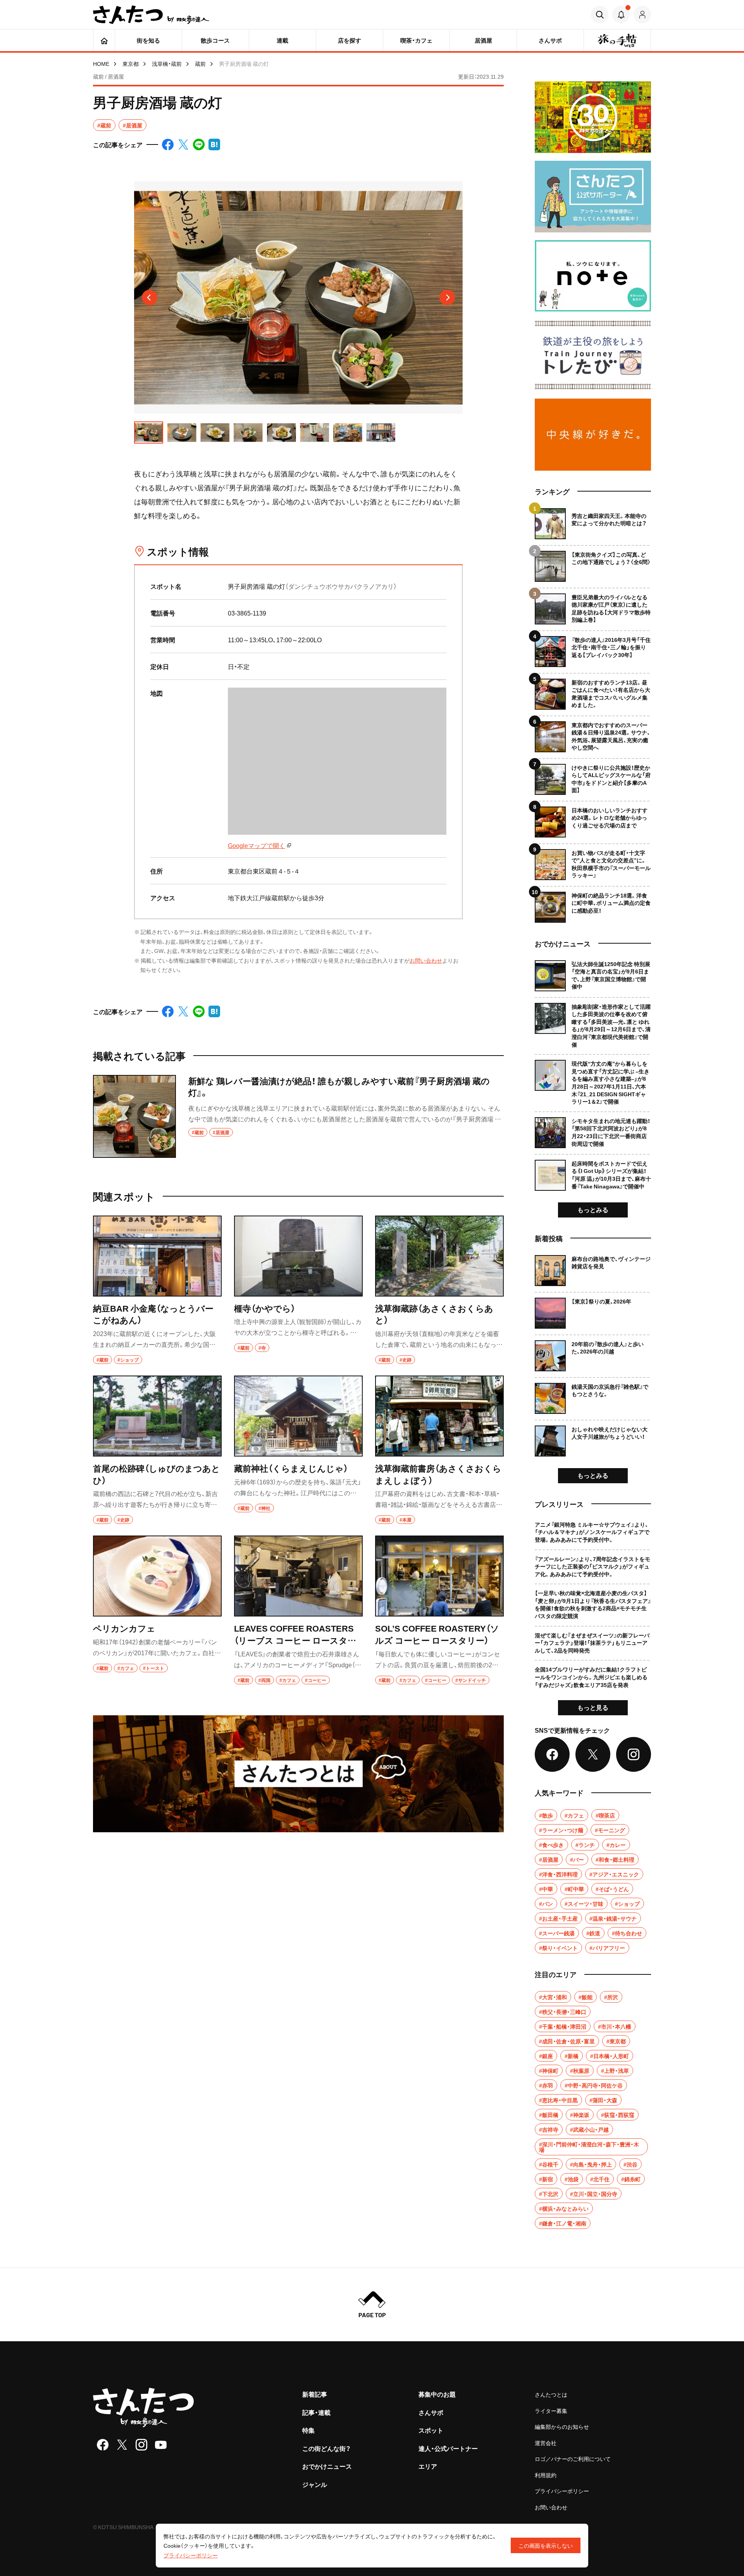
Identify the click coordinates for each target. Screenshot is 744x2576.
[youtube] (161, 2445)
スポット (431, 2430)
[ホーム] (104, 40)
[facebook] (103, 2445)
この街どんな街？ (326, 2448)
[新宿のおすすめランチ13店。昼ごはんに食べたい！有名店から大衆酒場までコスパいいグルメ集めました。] (593, 691)
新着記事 (315, 2394)
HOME (101, 64)
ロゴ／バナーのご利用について (573, 2459)
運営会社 (546, 2443)
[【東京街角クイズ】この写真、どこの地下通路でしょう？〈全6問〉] (593, 563)
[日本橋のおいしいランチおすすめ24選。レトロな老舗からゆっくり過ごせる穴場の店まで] (593, 819)
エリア (428, 2466)
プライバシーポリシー (562, 2491)
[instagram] (141, 2445)
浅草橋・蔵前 (167, 64)
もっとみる (593, 1209)
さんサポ (431, 2412)
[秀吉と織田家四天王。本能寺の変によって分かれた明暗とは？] (593, 524)
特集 (308, 2430)
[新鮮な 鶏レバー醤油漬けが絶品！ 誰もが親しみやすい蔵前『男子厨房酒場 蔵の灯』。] (298, 1116)
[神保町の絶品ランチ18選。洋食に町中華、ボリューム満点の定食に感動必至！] (593, 904)
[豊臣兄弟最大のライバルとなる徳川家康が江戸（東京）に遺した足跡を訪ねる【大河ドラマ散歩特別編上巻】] (593, 606)
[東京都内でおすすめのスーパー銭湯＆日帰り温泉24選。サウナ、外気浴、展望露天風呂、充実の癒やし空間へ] (593, 734)
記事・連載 (316, 2412)
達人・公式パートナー (448, 2448)
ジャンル (315, 2484)
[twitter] (122, 2445)
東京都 (131, 64)
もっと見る (593, 1707)
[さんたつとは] (298, 1774)
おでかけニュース (327, 2466)
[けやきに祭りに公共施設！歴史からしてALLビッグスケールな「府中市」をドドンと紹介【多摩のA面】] (593, 776)
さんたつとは (551, 2394)
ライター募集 (551, 2411)
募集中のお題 (437, 2394)
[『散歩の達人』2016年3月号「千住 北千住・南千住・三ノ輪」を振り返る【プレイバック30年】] (593, 649)
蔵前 (200, 64)
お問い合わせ (426, 960)
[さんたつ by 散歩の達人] (151, 15)
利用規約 (546, 2475)
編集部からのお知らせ (562, 2426)
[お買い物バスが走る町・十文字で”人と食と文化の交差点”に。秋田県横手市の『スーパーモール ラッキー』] (593, 862)
